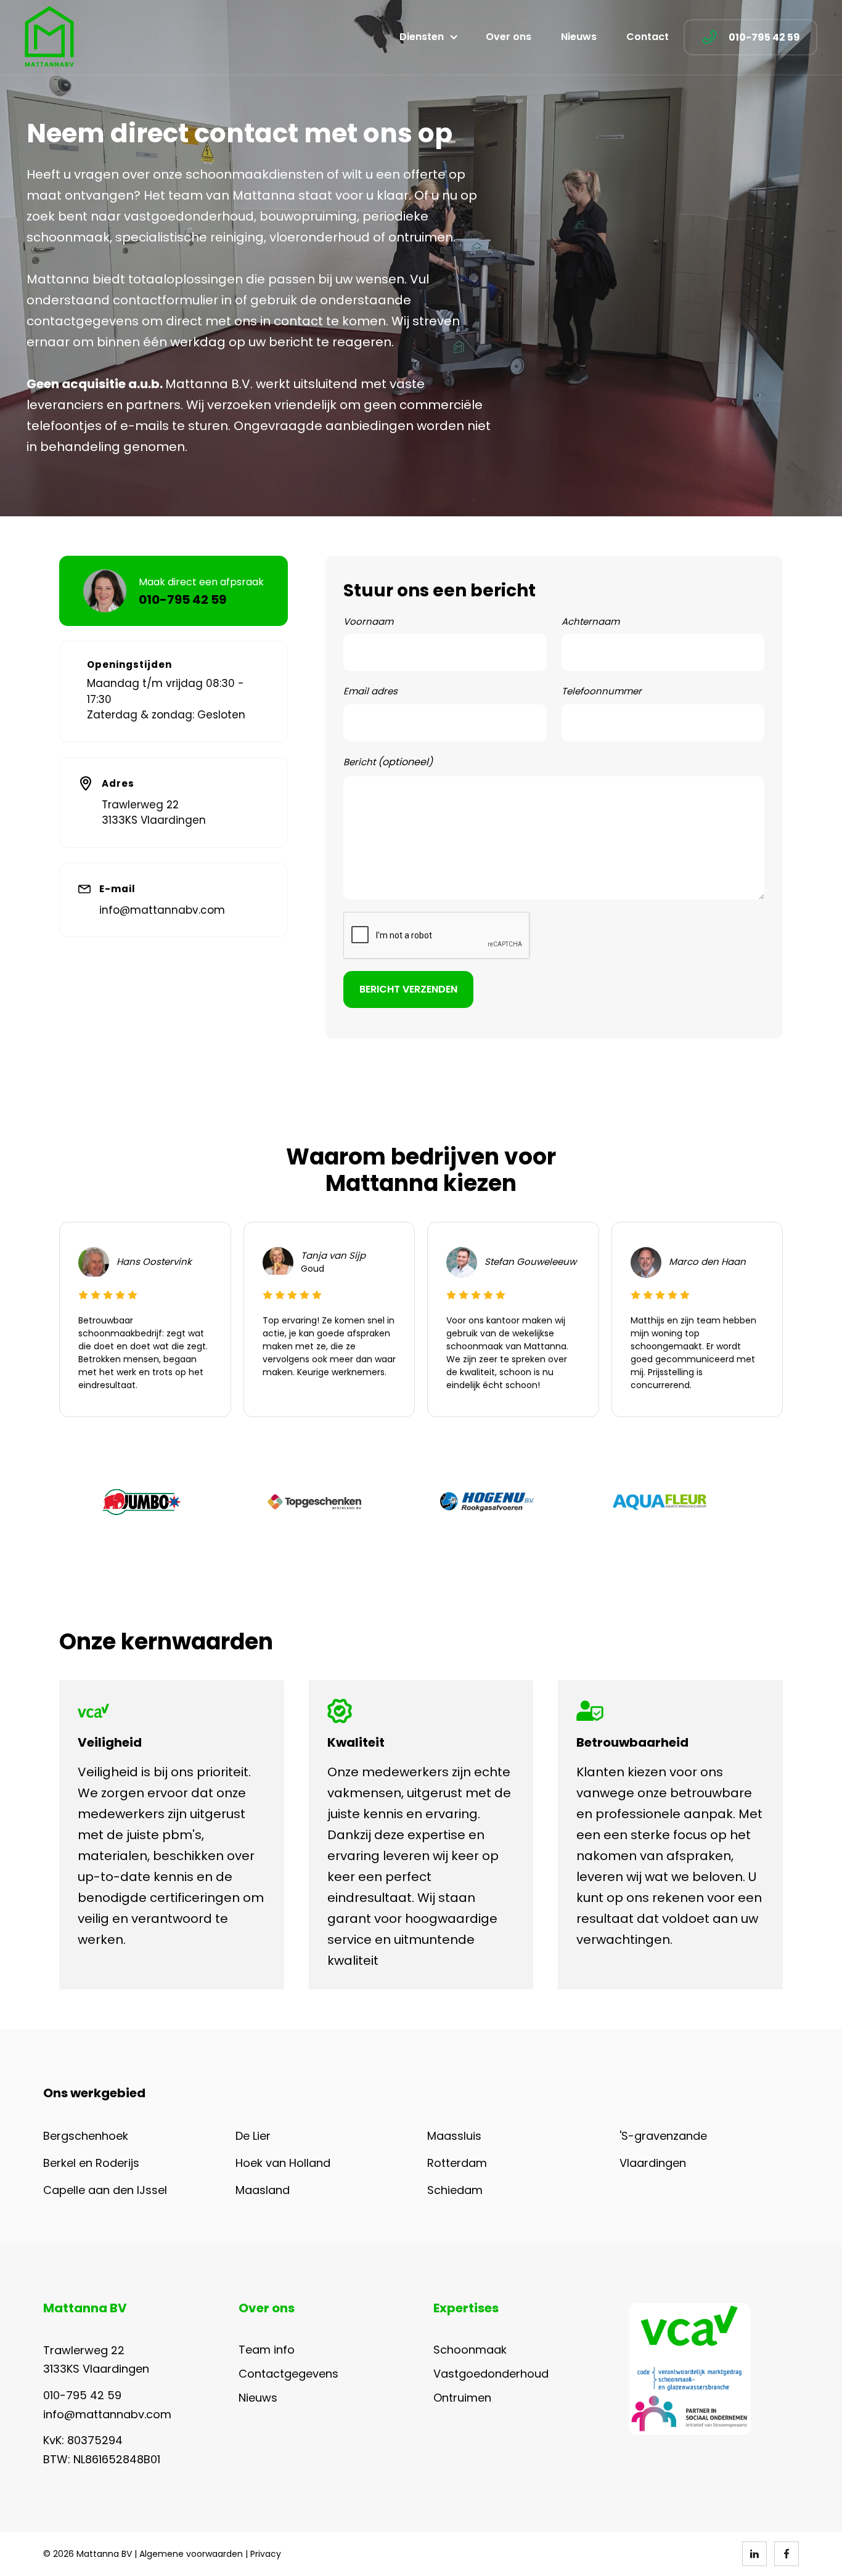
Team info (267, 2350)
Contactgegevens (288, 2374)
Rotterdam (457, 2163)
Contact (648, 37)
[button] (428, 37)
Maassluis (454, 2136)
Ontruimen (462, 2398)
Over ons (509, 37)
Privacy (266, 2554)
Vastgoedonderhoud (491, 2374)
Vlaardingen (653, 2163)
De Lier (253, 2136)
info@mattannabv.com (162, 910)
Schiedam (455, 2190)
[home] (49, 37)
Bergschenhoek (86, 2136)
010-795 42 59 (82, 2395)
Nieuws (579, 37)
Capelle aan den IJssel (105, 2190)
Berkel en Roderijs (91, 2163)
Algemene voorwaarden (191, 2554)
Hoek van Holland (283, 2163)
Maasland (263, 2190)
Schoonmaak (470, 2350)
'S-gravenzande (663, 2136)
